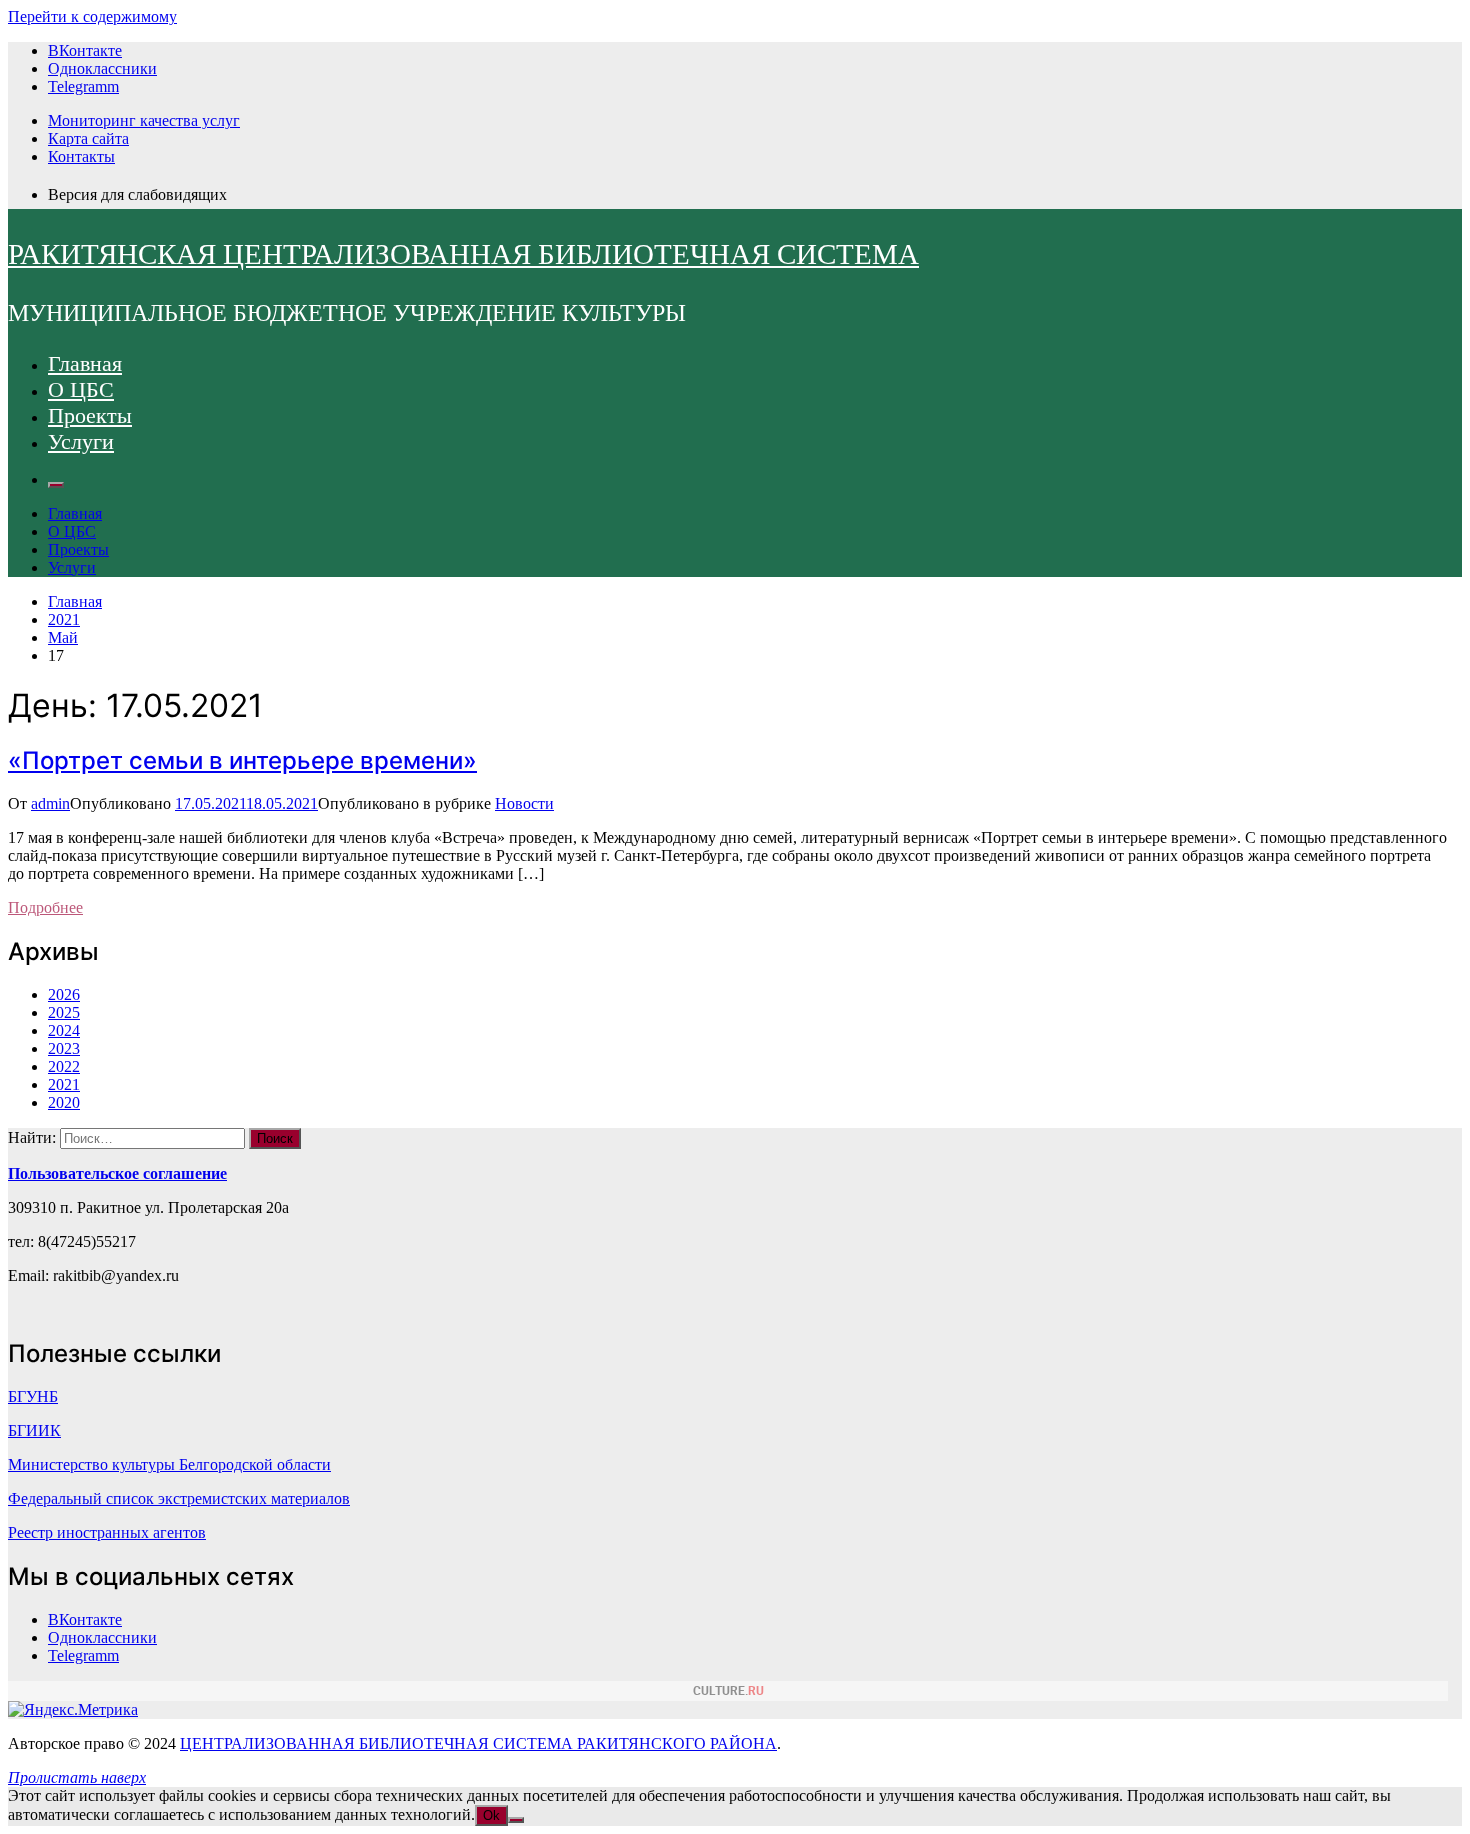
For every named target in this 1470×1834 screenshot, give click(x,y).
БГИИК (34, 1430)
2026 (64, 994)
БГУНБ (33, 1396)
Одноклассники (102, 68)
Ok (491, 1815)
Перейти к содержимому (92, 16)
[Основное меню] (56, 485)
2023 (64, 1048)
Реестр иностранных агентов (107, 1532)
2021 (64, 1084)
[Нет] (516, 1820)
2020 (64, 1102)
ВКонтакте (85, 50)
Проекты (90, 415)
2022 (64, 1066)
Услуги (81, 441)
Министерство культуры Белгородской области (169, 1464)
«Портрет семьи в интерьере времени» (242, 760)
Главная (85, 363)
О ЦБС (81, 389)
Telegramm (83, 86)
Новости (524, 803)
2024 (64, 1030)
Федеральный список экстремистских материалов (179, 1498)
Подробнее (45, 907)
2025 (64, 1012)
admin (50, 803)
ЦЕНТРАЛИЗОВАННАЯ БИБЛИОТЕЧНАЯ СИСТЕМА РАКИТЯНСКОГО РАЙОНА (478, 1743)
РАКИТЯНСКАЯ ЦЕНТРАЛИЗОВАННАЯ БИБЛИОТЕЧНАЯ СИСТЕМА (463, 254)
